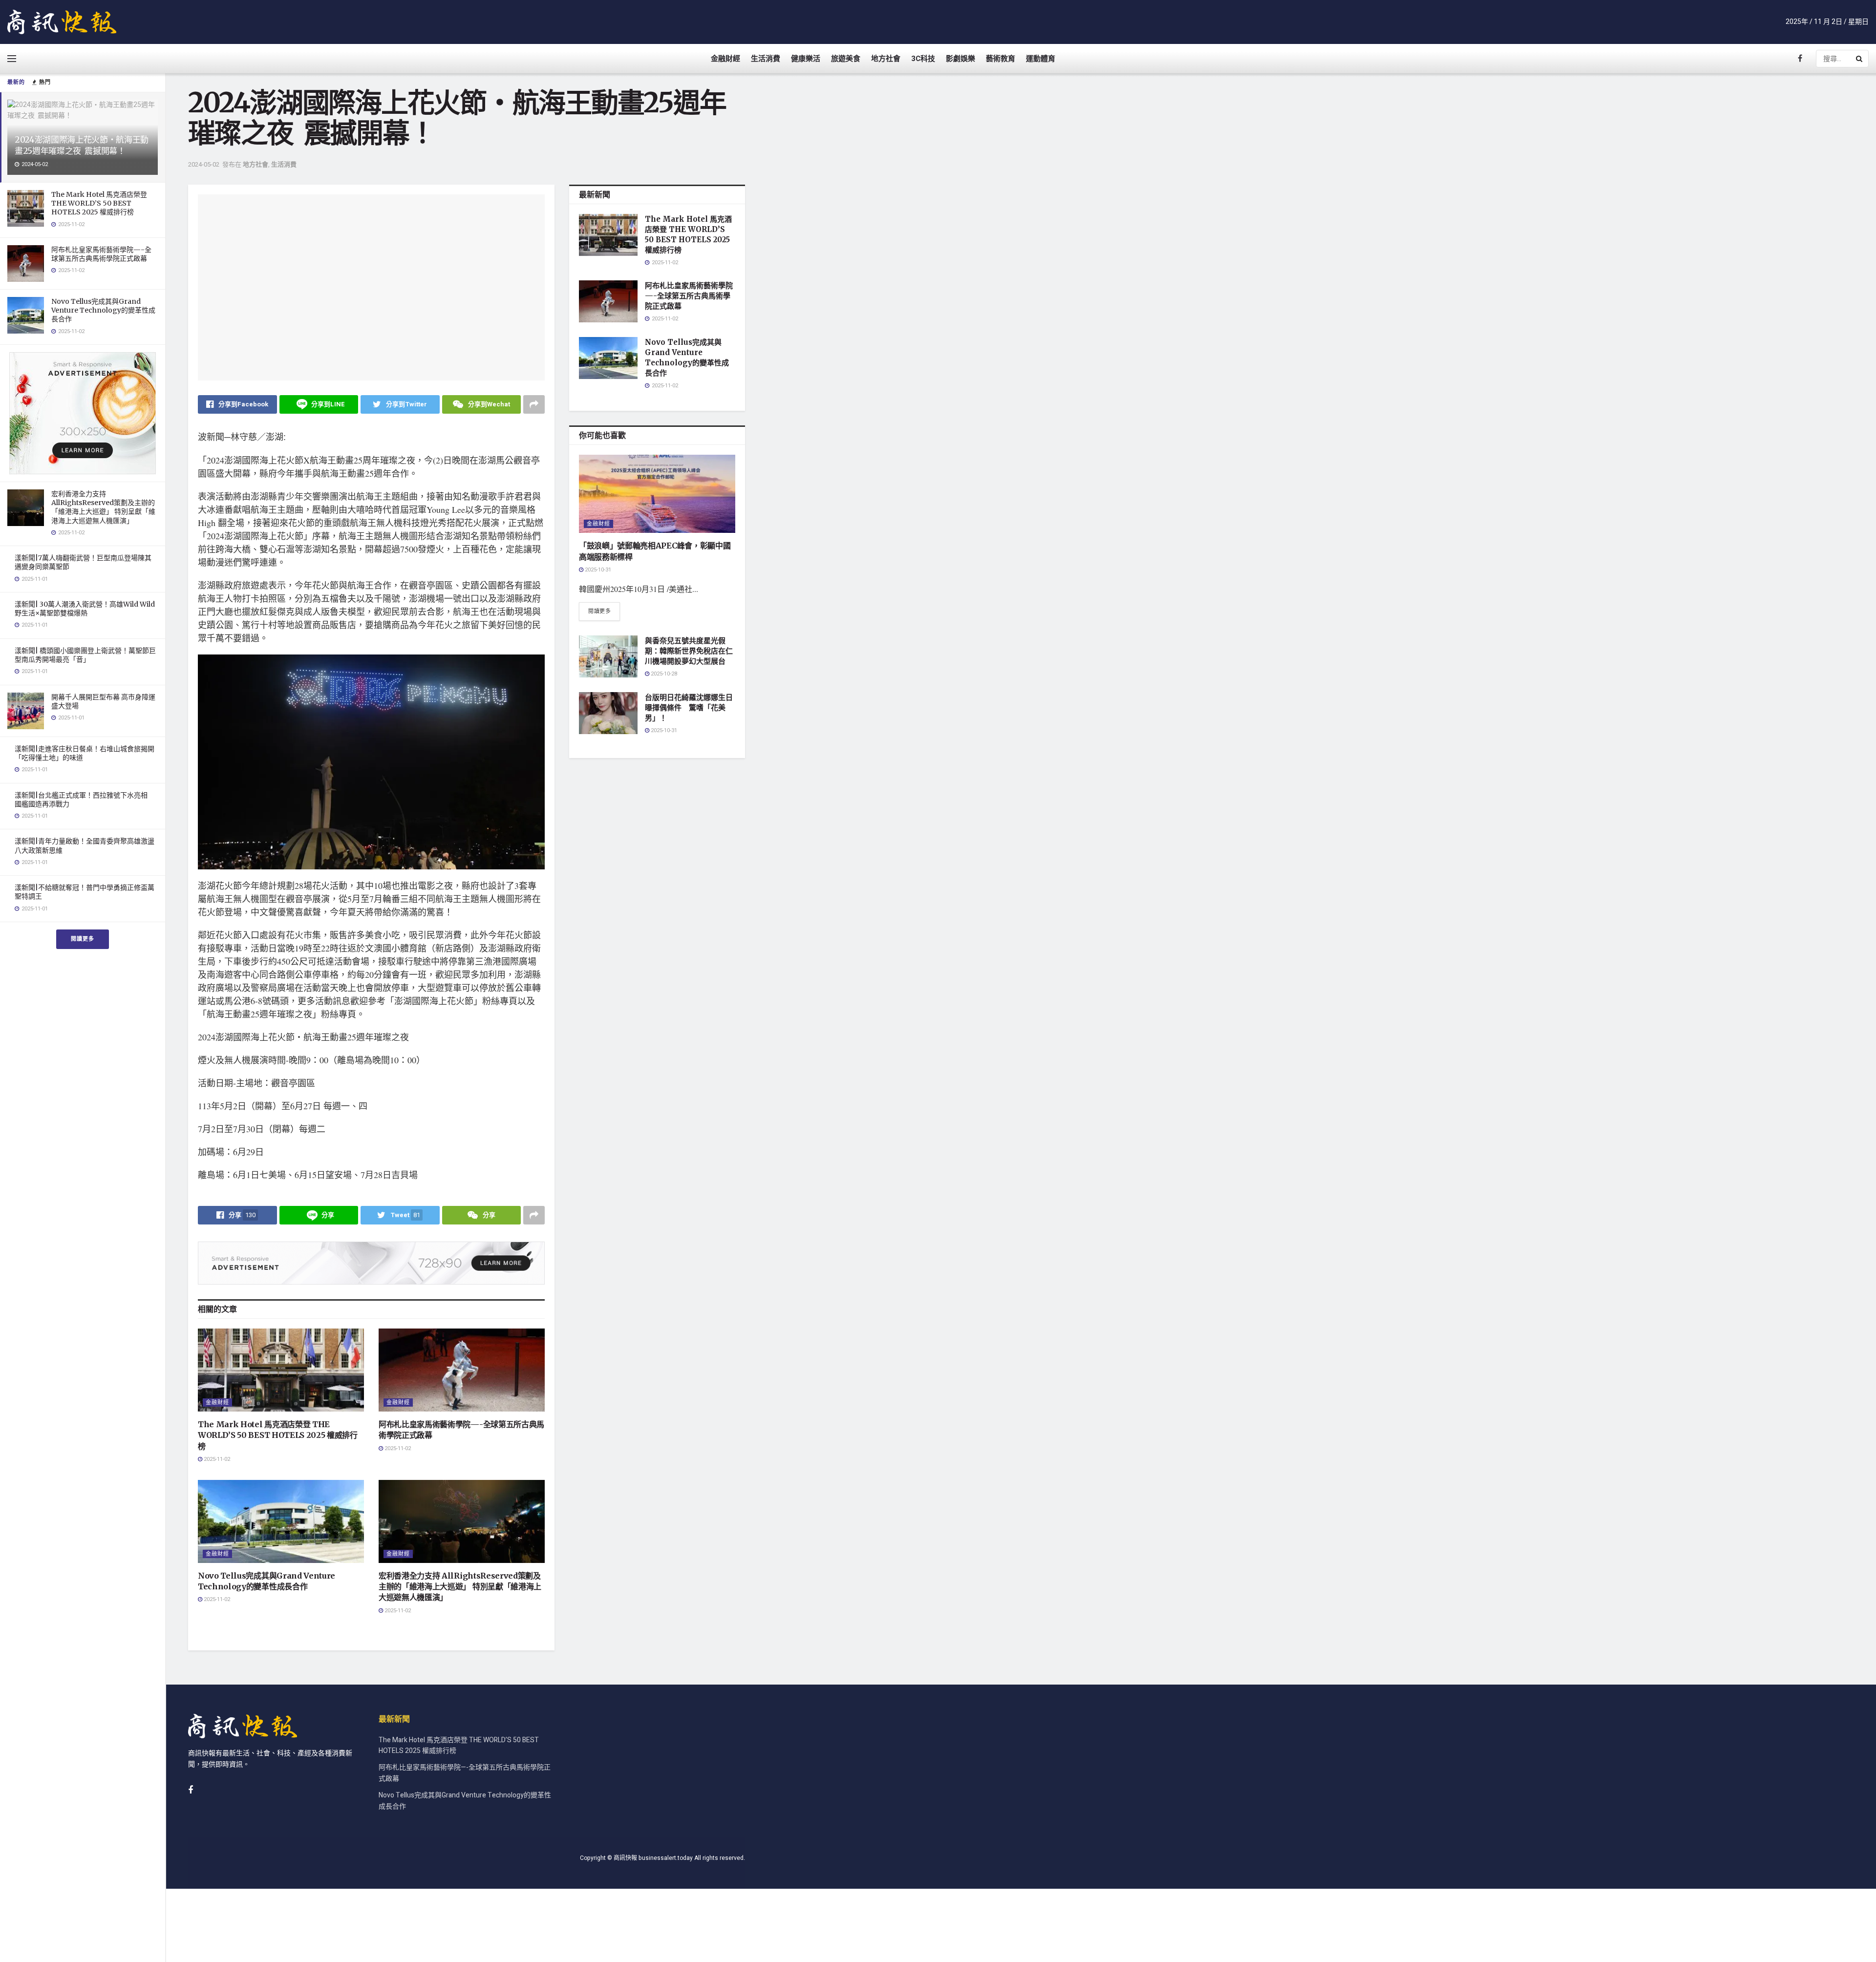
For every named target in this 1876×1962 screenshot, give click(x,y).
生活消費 (766, 59)
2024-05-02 (204, 164)
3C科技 (923, 59)
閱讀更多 (83, 939)
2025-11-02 (216, 1459)
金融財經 (725, 59)
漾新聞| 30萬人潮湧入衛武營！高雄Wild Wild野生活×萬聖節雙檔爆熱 (85, 609)
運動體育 (1041, 59)
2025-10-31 (597, 570)
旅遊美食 (846, 59)
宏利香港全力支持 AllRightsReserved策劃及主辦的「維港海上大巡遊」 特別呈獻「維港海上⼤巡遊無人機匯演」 (103, 507)
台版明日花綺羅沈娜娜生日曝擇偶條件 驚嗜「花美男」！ (689, 707)
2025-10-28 (663, 674)
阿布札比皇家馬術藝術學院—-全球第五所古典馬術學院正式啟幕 (101, 254)
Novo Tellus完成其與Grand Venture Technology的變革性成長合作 (103, 310)
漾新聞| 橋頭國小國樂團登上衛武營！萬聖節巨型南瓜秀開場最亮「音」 (85, 655)
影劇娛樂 (960, 59)
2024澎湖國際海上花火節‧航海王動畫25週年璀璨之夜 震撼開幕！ (82, 145)
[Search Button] (1860, 59)
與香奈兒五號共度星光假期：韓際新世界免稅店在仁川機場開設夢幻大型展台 (689, 651)
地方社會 (886, 59)
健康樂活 (806, 59)
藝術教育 (1001, 59)
